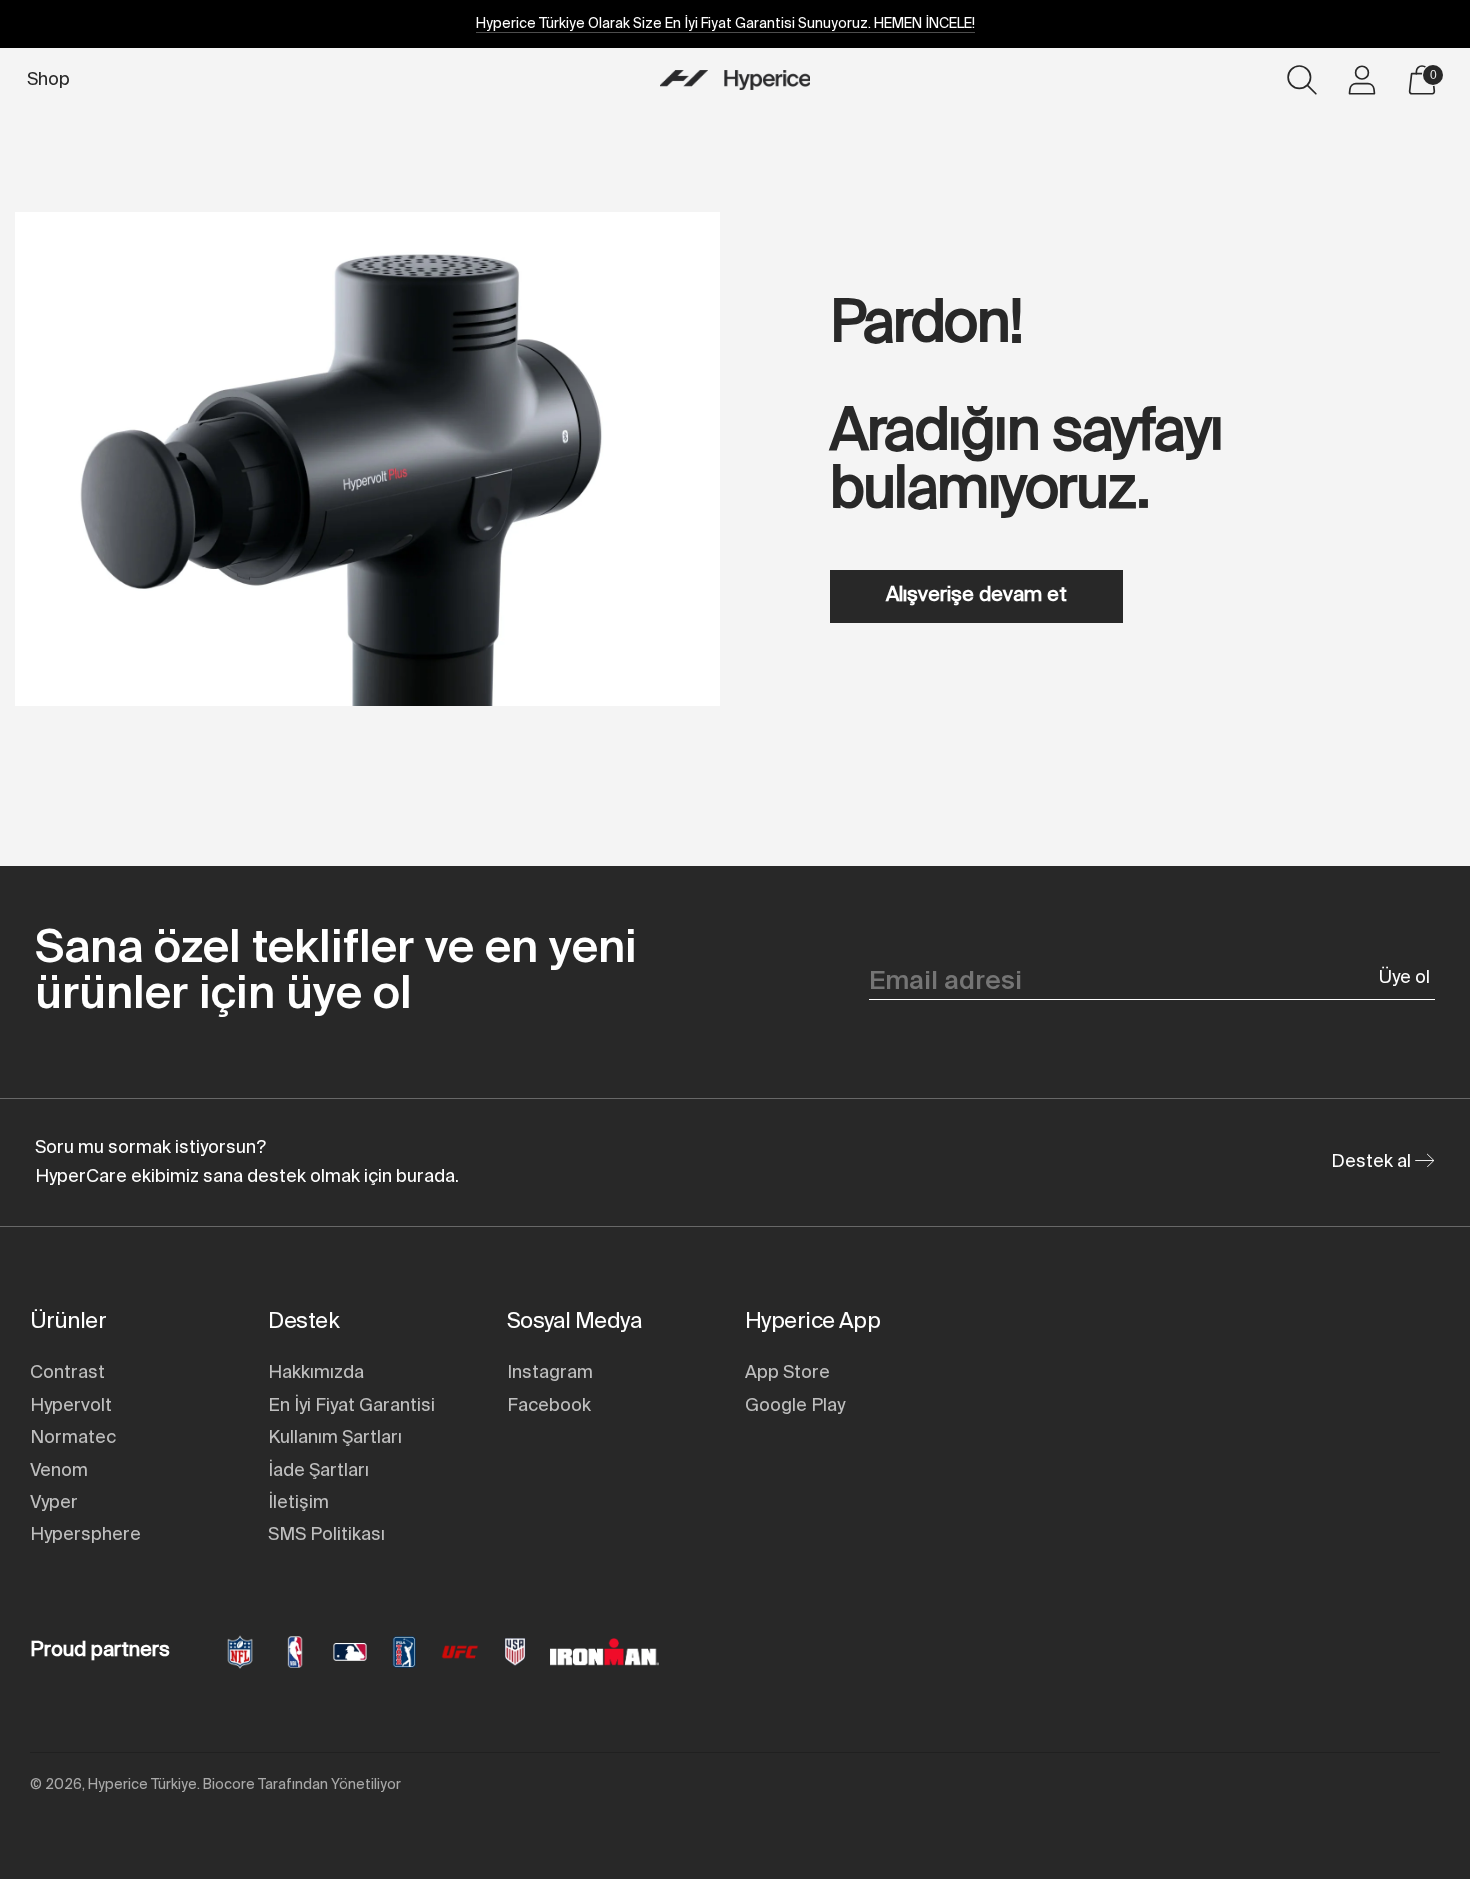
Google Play (795, 1406)
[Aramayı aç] (1302, 80)
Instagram (550, 1373)
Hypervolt (71, 1406)
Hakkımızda (316, 1373)
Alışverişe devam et (976, 596)
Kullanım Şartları (335, 1438)
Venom (59, 1471)
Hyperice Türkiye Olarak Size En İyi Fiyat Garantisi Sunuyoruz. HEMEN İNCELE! (725, 24)
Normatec (73, 1438)
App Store (787, 1373)
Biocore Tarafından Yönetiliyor (302, 1785)
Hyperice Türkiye (142, 1785)
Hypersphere (85, 1535)
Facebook (549, 1406)
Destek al (1373, 1162)
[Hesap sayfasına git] (1362, 80)
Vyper (54, 1503)
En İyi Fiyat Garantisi (351, 1406)
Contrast (67, 1373)
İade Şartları (318, 1471)
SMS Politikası (326, 1535)
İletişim (298, 1503)
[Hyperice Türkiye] (735, 80)
